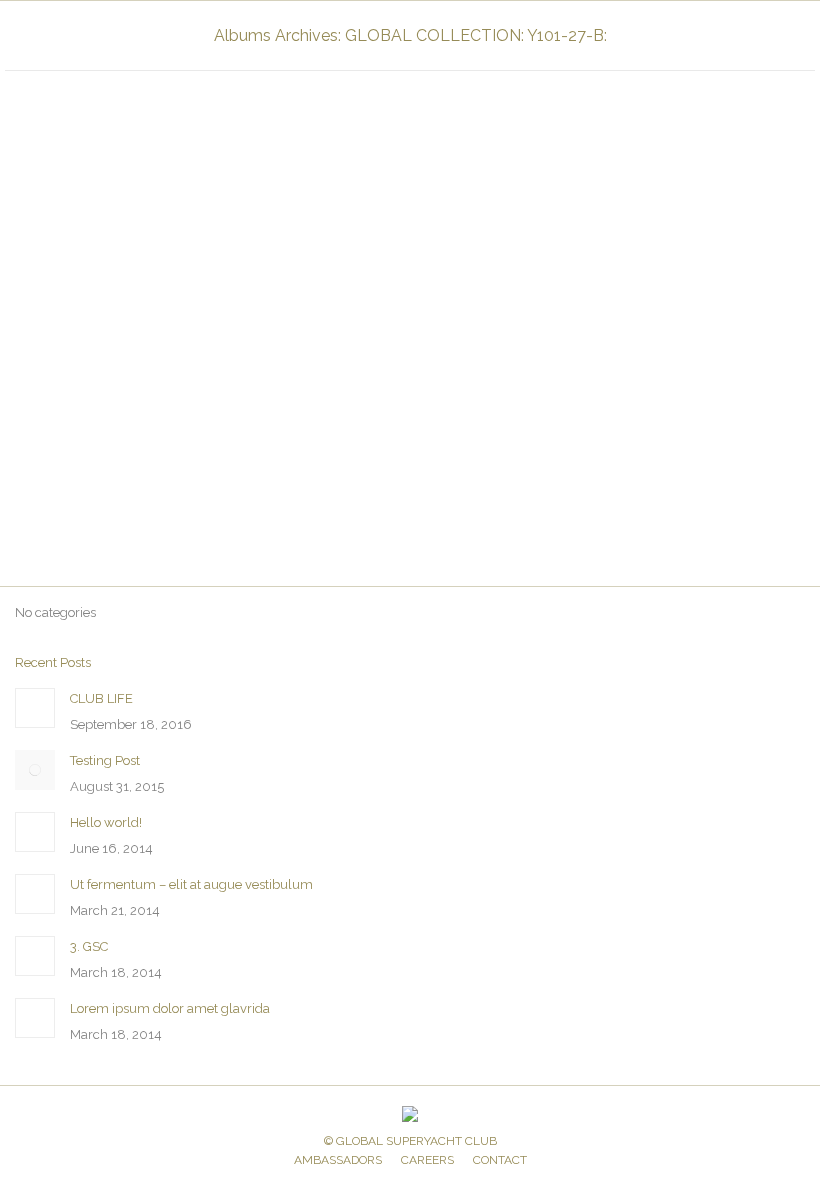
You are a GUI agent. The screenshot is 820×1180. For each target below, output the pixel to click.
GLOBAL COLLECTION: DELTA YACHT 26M (179, 476)
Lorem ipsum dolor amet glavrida (170, 1008)
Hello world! (106, 822)
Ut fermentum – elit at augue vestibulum (191, 884)
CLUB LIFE (101, 698)
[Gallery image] (410, 258)
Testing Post (105, 760)
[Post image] (35, 708)
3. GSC (89, 946)
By (264, 506)
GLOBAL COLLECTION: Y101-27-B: (133, 506)
